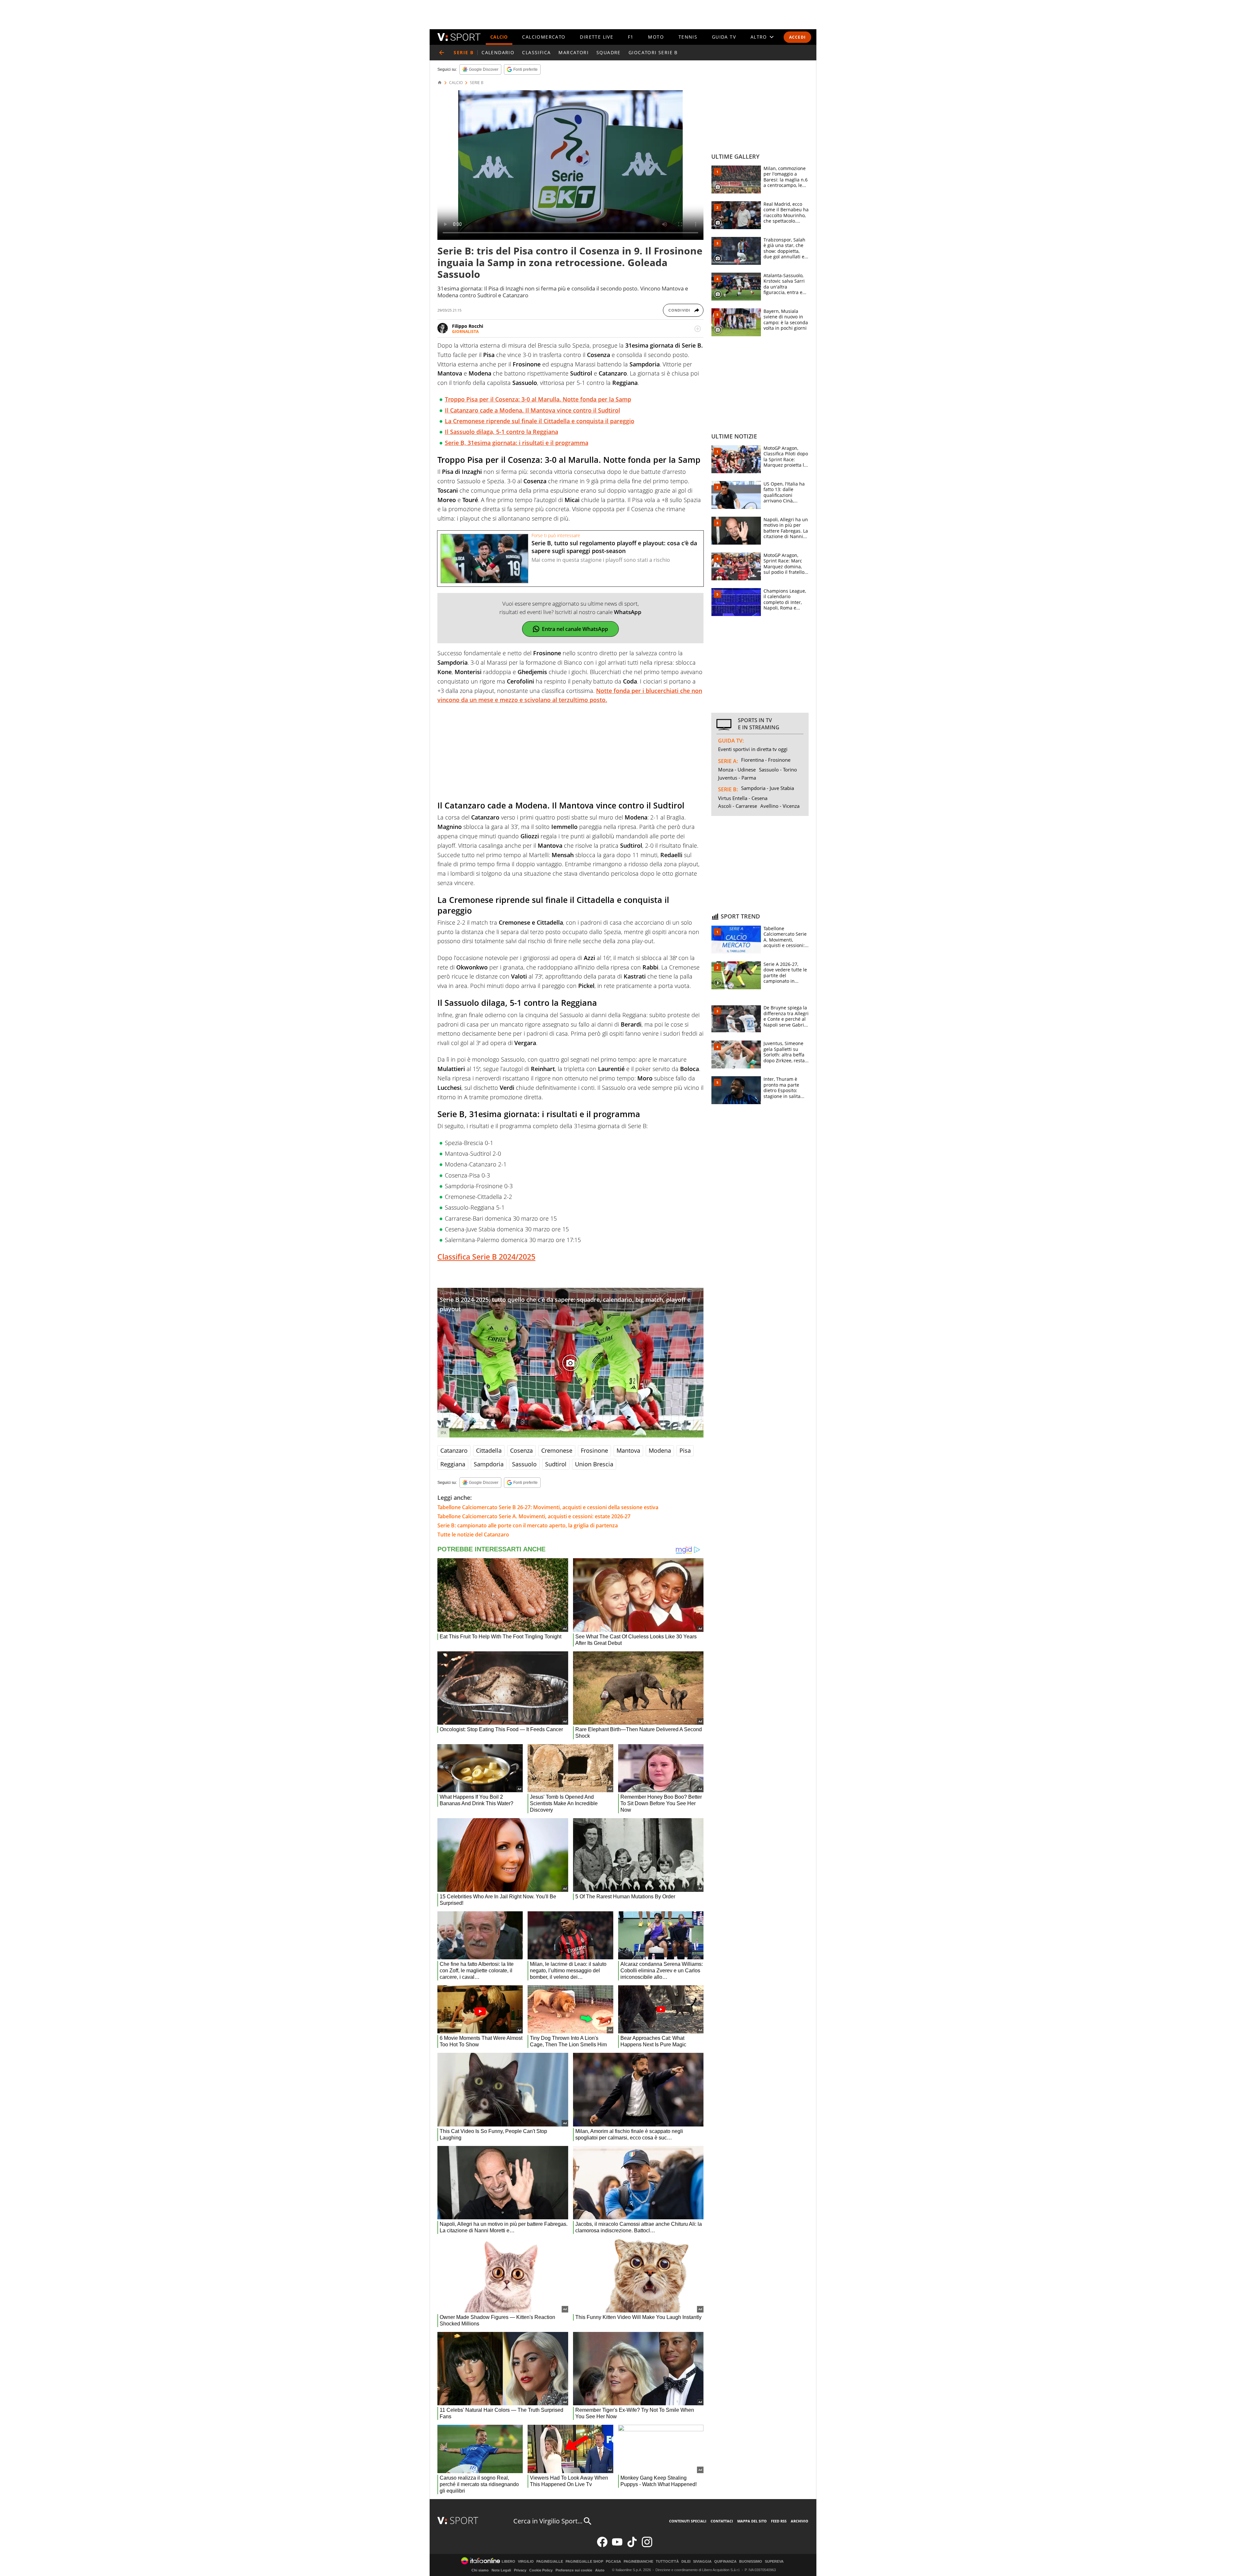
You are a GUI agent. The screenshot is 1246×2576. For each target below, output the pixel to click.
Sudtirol (556, 1464)
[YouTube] (617, 2546)
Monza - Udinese (737, 770)
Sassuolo (524, 1464)
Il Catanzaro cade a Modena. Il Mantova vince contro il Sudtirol (532, 410)
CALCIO (499, 37)
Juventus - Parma (737, 778)
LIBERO (508, 2562)
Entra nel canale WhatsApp (575, 629)
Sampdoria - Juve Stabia (768, 788)
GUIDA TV (724, 37)
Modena (660, 1450)
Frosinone (594, 1450)
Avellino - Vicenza (780, 806)
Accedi (797, 37)
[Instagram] (647, 2546)
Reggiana (453, 1464)
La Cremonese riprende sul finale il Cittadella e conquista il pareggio (540, 421)
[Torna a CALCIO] (442, 53)
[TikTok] (632, 2546)
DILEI (686, 2562)
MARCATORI (574, 52)
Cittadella (489, 1450)
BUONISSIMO (751, 2562)
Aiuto (600, 2570)
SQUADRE (609, 52)
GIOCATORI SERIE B (653, 52)
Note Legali (501, 2570)
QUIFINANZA (725, 2562)
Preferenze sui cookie (574, 2570)
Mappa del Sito (752, 2521)
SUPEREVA (774, 2562)
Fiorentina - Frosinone (766, 760)
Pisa (685, 1450)
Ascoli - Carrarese (738, 806)
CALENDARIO (498, 52)
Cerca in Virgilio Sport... (548, 2521)
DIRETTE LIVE (597, 37)
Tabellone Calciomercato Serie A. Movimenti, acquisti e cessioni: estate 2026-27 (534, 1516)
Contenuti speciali (688, 2521)
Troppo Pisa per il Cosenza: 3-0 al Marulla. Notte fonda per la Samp (538, 399)
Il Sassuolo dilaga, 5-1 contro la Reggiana (501, 432)
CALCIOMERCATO (544, 37)
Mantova (628, 1450)
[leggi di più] (698, 329)
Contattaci (722, 2521)
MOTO (656, 37)
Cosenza (521, 1450)
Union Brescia (594, 1464)
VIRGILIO (526, 2562)
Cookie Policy (541, 2570)
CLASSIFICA (536, 52)
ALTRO (759, 37)
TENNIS (688, 37)
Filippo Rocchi (468, 326)
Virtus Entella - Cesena (743, 798)
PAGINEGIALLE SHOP (584, 2562)
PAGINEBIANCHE (638, 2562)
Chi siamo (480, 2570)
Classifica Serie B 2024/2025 (486, 1257)
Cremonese (557, 1450)
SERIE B (477, 83)
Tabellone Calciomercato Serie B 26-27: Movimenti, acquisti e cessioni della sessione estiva (548, 1507)
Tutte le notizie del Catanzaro (473, 1535)
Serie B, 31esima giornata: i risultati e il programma (517, 443)
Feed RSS (779, 2521)
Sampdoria (489, 1464)
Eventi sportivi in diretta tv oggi (753, 749)
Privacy (520, 2570)
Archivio (800, 2521)
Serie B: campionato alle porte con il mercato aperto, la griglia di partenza (528, 1525)
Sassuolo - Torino (778, 770)
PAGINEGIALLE (550, 2562)
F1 (631, 37)
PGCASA (613, 2562)
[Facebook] (602, 2546)
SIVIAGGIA (702, 2562)
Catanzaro (454, 1450)
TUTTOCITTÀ (667, 2562)
